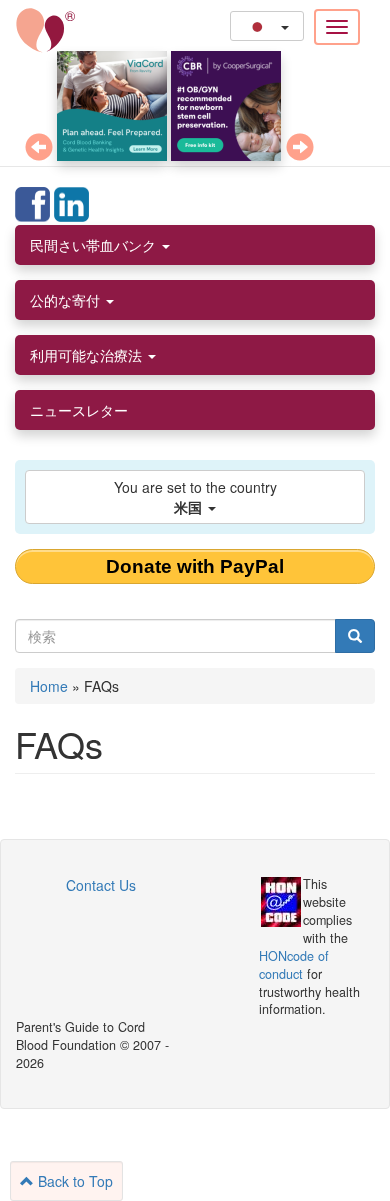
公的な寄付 (67, 300)
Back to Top (73, 1181)
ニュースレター (79, 410)
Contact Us (101, 885)
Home (49, 686)
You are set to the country (195, 497)
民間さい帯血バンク (95, 245)
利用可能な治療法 (88, 355)
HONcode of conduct (294, 965)
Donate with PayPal (195, 566)
